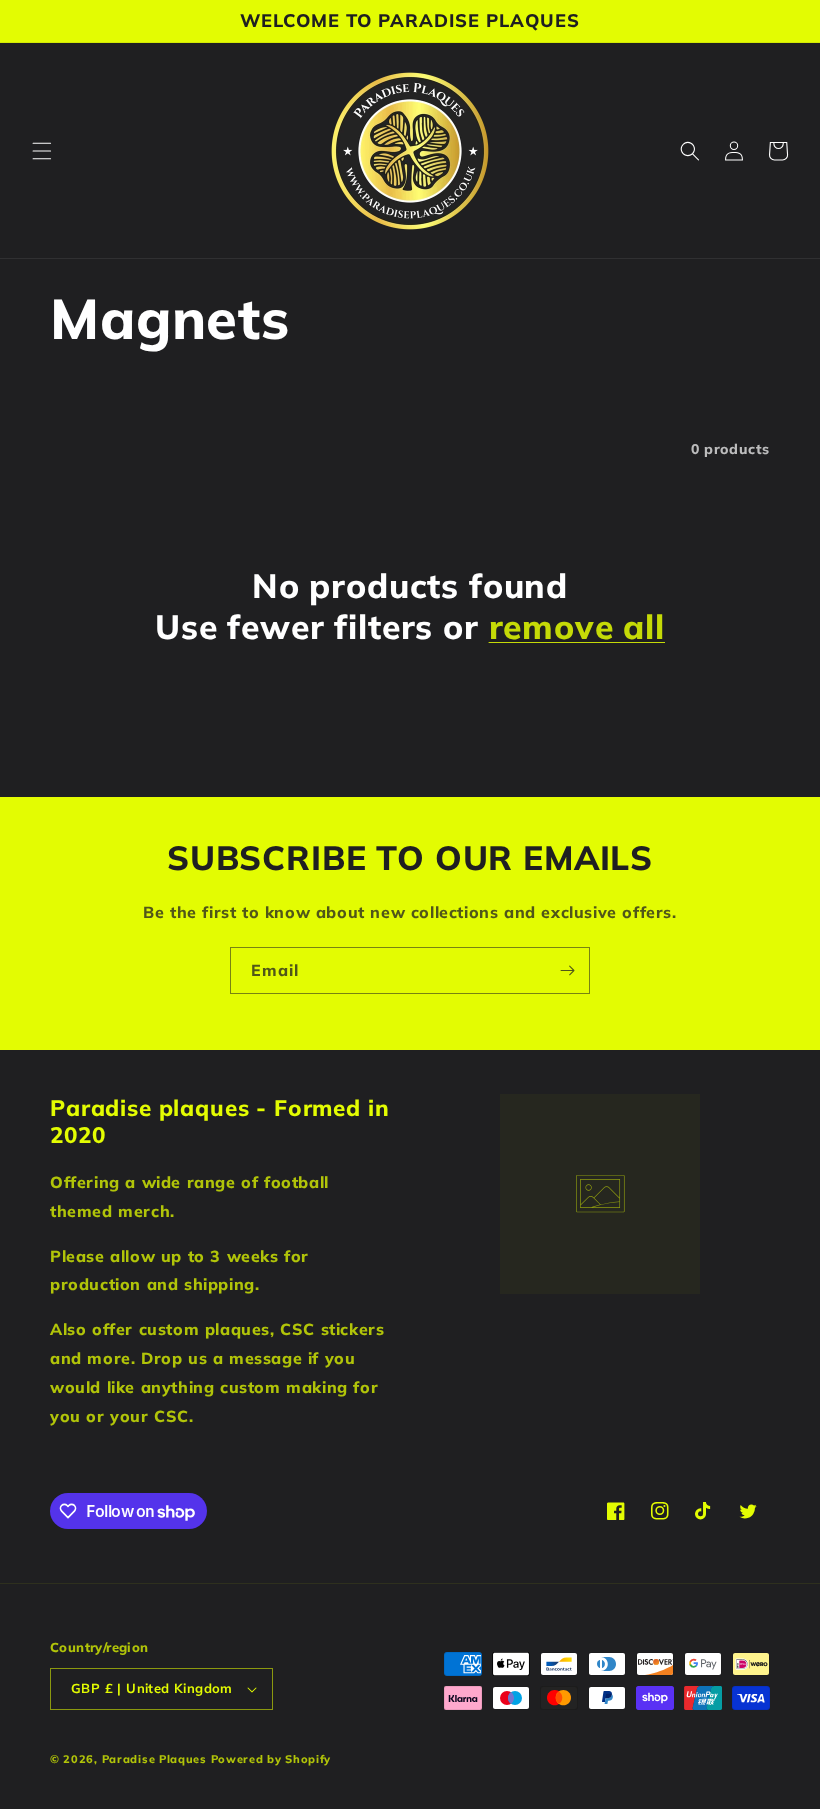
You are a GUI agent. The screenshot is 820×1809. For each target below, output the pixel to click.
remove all (577, 626)
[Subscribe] (567, 970)
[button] (42, 151)
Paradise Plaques (154, 1759)
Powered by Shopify (271, 1759)
